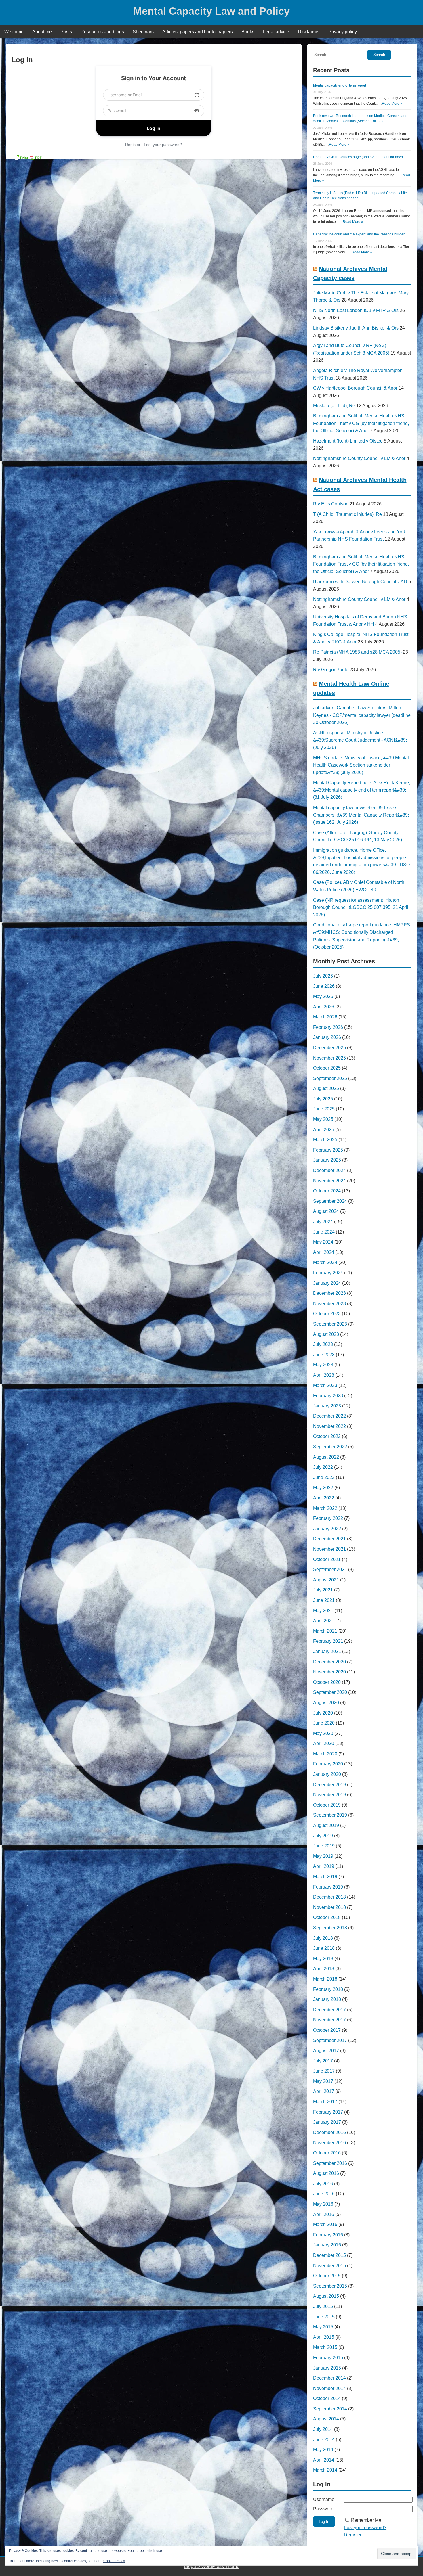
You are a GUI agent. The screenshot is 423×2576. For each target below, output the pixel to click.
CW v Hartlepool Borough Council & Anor (355, 388)
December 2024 (329, 1170)
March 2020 (325, 1754)
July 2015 (323, 2306)
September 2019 (330, 1815)
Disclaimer (309, 32)
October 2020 (327, 1682)
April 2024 (324, 1252)
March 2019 (325, 1877)
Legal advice (276, 32)
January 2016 (327, 2245)
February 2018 (328, 1989)
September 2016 (330, 2163)
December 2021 (329, 1539)
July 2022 (323, 1467)
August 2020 (326, 1703)
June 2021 (324, 1600)
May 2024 (323, 1242)
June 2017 (324, 2071)
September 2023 (330, 1324)
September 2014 (330, 2409)
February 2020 (328, 1764)
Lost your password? (163, 145)
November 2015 (329, 2266)
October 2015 (327, 2276)
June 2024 (324, 1232)
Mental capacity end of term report (340, 85)
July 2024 (323, 1222)
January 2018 (327, 1999)
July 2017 (323, 2061)
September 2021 (330, 1569)
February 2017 (328, 2112)
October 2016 (327, 2153)
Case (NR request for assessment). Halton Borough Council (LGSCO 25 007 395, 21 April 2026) (361, 907)
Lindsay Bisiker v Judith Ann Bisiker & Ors (356, 328)
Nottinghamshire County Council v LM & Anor (359, 458)
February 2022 (328, 1518)
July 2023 (323, 1344)
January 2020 (327, 1774)
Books (248, 32)
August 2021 (326, 1580)
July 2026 (323, 976)
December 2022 (329, 1416)
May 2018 (323, 1959)
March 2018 (325, 1979)
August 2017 (326, 2051)
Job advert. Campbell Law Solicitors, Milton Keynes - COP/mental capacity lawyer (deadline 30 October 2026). (362, 715)
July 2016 (323, 2184)
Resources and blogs (102, 32)
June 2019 (324, 1846)
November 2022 (329, 1426)
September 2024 (330, 1201)
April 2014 (324, 2460)
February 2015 (328, 2358)
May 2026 (323, 996)
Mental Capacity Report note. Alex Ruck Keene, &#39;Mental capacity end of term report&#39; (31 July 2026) (362, 790)
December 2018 (329, 1897)
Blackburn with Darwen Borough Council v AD (360, 582)
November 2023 (329, 1304)
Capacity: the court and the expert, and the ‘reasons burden (359, 234)
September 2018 (330, 1928)
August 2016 (326, 2173)
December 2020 (329, 1662)
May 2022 (323, 1488)
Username (324, 2499)
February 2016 (328, 2235)
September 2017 (330, 2040)
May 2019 (323, 1856)
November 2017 (329, 2020)
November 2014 (329, 2388)
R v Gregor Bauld (331, 670)
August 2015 (326, 2296)
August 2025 (326, 1088)
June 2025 (324, 1109)
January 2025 (327, 1160)
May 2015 (323, 2327)
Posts (66, 32)
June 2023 (324, 1355)
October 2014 (327, 2398)
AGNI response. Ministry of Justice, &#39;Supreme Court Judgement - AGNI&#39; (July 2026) (360, 740)
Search (379, 55)
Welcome (14, 32)
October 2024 (327, 1191)
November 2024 (329, 1181)
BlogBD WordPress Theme (212, 2566)
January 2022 (327, 1529)
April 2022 (324, 1498)
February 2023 (328, 1396)
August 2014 (326, 2419)
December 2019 (329, 1785)
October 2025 (327, 1068)
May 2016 (323, 2204)
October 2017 (327, 2030)
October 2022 (327, 1436)
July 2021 (323, 1590)
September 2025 (330, 1078)
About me (42, 32)
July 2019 (323, 1836)
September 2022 (330, 1447)
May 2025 (323, 1119)
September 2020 (330, 1692)
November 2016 (329, 2143)
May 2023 (323, 1365)
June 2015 (324, 2317)
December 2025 (329, 1048)
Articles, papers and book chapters (198, 32)
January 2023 (327, 1406)
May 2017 (323, 2081)
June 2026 (324, 986)
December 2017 (329, 2010)
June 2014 (324, 2440)
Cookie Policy (114, 2561)
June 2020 (324, 1723)
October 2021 (327, 1559)
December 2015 (329, 2255)
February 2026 (328, 1027)
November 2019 (329, 1795)
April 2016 (324, 2214)
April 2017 (324, 2091)
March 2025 (325, 1140)
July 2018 (323, 1938)
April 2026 (324, 1007)
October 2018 (327, 1917)
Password (323, 2509)
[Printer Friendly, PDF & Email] (28, 157)
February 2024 (328, 1273)
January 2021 (327, 1651)
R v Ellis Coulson (331, 504)
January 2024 (327, 1283)
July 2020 (323, 1713)
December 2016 (329, 2132)
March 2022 (325, 1508)
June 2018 (324, 1948)
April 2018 (324, 1969)
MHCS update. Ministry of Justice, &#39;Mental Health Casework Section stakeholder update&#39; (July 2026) (361, 765)
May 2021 (323, 1611)
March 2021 (325, 1631)
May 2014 (323, 2450)
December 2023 (329, 1293)
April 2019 (324, 1866)
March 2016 (325, 2224)
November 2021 (329, 1549)
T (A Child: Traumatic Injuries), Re (347, 514)
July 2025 (323, 1099)
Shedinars (143, 32)
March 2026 (325, 1017)
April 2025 (324, 1130)
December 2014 (329, 2378)
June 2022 (324, 1477)
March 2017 (325, 2102)
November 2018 (329, 1907)
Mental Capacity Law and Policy (211, 11)
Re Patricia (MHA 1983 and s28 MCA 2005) (357, 652)
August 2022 (326, 1457)
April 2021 (324, 1621)
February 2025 (328, 1150)
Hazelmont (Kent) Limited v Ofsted (348, 441)
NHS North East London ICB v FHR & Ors (356, 310)
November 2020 (329, 1672)
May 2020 (323, 1733)
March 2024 (325, 1262)
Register (133, 145)
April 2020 (324, 1743)
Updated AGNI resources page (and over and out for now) (358, 157)
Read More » (392, 104)
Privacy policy (343, 32)
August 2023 (326, 1334)
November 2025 (329, 1058)
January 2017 (327, 2122)
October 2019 (327, 1805)
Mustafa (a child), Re (334, 406)
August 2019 (326, 1825)
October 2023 (327, 1314)
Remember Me (366, 2520)
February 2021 (328, 1641)
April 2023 (324, 1375)
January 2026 (327, 1037)
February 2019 (328, 1887)
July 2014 (323, 2429)
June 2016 (324, 2194)
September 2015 (330, 2286)
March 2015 (325, 2347)
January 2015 (327, 2368)
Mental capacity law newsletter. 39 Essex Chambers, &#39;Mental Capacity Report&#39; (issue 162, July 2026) (361, 815)
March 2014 (325, 2470)
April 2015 (324, 2337)
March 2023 (325, 1385)
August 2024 (326, 1211)
